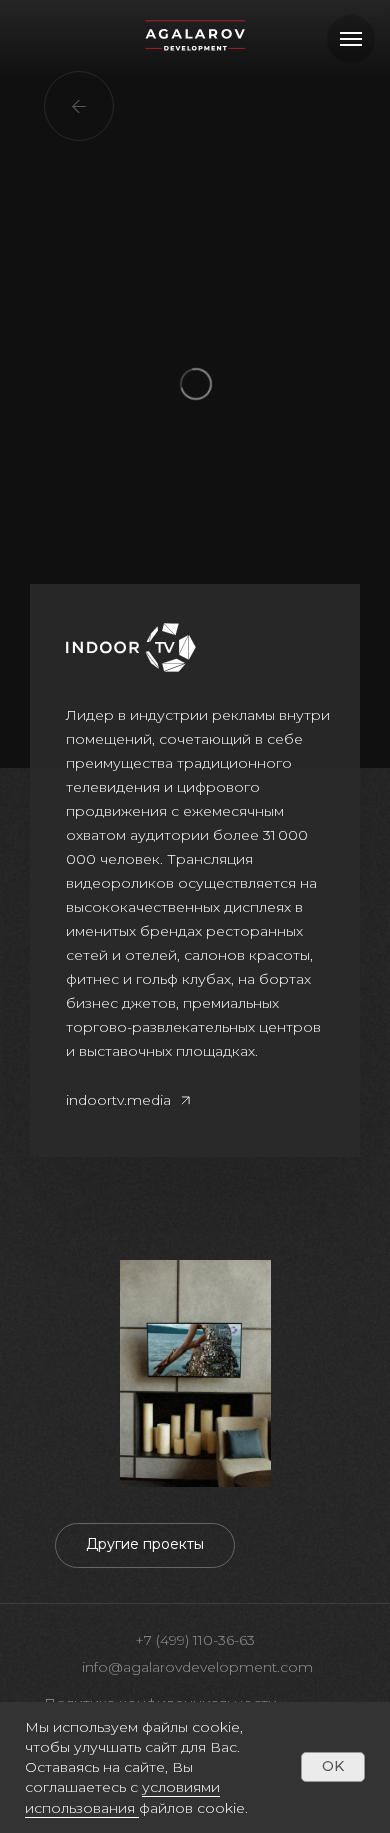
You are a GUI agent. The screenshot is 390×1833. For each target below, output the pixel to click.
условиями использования (122, 1797)
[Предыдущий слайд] (10, 1373)
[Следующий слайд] (380, 1373)
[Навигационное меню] (351, 39)
